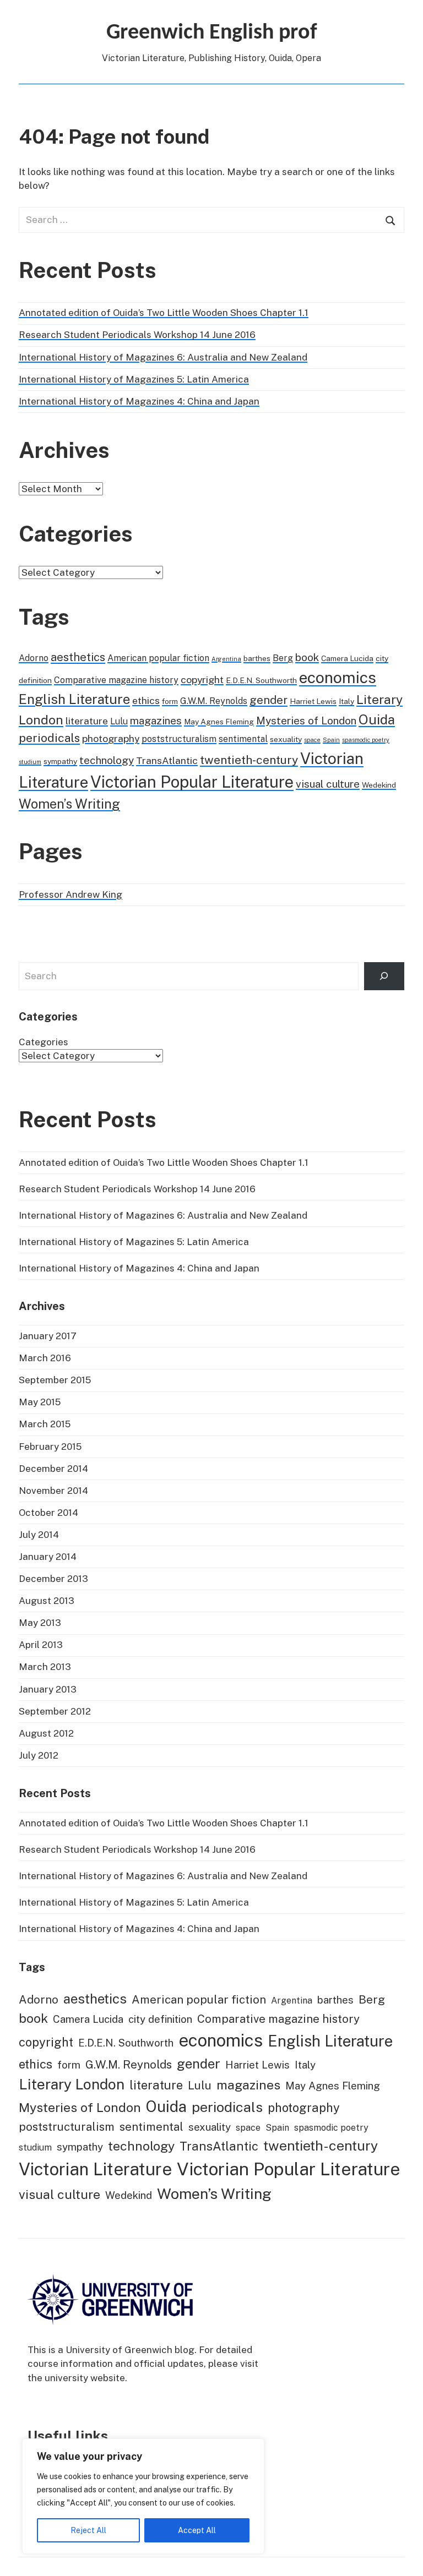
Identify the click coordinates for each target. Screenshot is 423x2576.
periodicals (49, 738)
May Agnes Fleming (219, 722)
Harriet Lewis (313, 701)
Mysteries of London (306, 721)
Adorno (34, 658)
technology (107, 760)
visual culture (328, 784)
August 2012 (46, 1733)
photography (111, 738)
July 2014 (39, 1535)
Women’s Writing (69, 804)
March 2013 (45, 1667)
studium (30, 762)
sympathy (60, 761)
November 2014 (53, 1491)
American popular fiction (158, 658)
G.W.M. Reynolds (214, 701)
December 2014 (53, 1469)
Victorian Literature (95, 2169)
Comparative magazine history (116, 680)
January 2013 (48, 1689)
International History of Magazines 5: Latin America (134, 379)
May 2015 (40, 1402)
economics (338, 677)
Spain (331, 740)
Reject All (88, 2530)
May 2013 (40, 1623)
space (312, 740)
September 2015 (55, 1380)
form (170, 701)
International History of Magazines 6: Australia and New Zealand (163, 357)
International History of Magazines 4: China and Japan (139, 401)
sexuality (286, 739)
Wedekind (379, 785)
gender (269, 700)
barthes (257, 658)
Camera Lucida (347, 658)
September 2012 (55, 1711)
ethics (146, 700)
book (307, 657)
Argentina (226, 659)
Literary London (72, 2084)
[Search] (384, 976)
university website (85, 2378)
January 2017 (48, 1336)
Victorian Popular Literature (192, 782)
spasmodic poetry (366, 740)
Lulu (119, 721)
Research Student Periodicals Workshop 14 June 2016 (137, 335)
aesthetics (78, 657)
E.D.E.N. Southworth (261, 680)
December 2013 (53, 1579)
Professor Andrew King (70, 894)
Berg (283, 658)
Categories (44, 1042)
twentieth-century (249, 760)
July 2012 (39, 1755)
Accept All (197, 2530)
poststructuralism (179, 739)
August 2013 (47, 1601)
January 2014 (48, 1557)
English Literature (74, 699)
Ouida (377, 719)
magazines (156, 721)
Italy (346, 701)
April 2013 (41, 1645)
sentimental (243, 739)
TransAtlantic (167, 760)
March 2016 (45, 1358)
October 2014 (48, 1513)
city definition (160, 2019)
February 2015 (50, 1447)
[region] (143, 2496)
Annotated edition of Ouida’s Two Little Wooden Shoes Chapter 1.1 (164, 313)
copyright (202, 680)
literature (87, 721)
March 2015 (45, 1424)
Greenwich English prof (212, 33)
